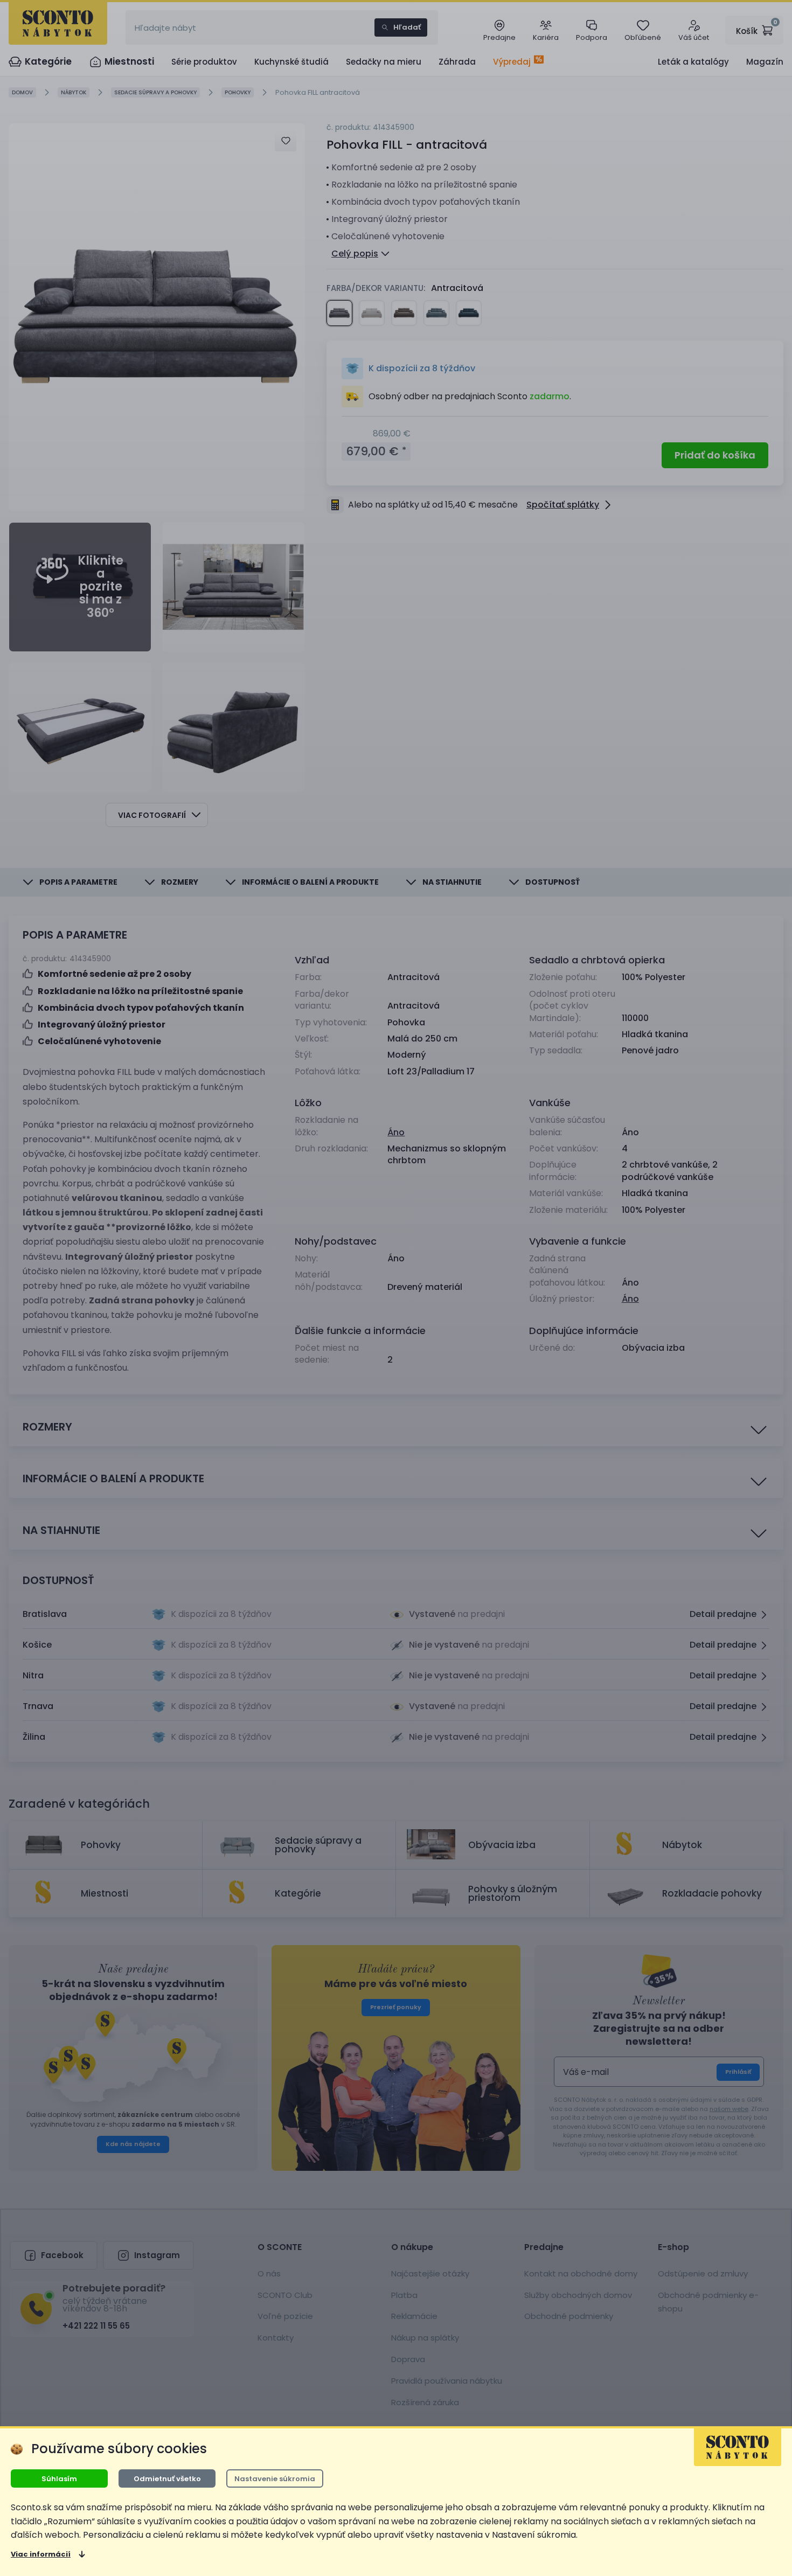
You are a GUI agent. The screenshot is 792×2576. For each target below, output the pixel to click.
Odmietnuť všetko (167, 2479)
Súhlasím (59, 2479)
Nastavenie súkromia (275, 2479)
